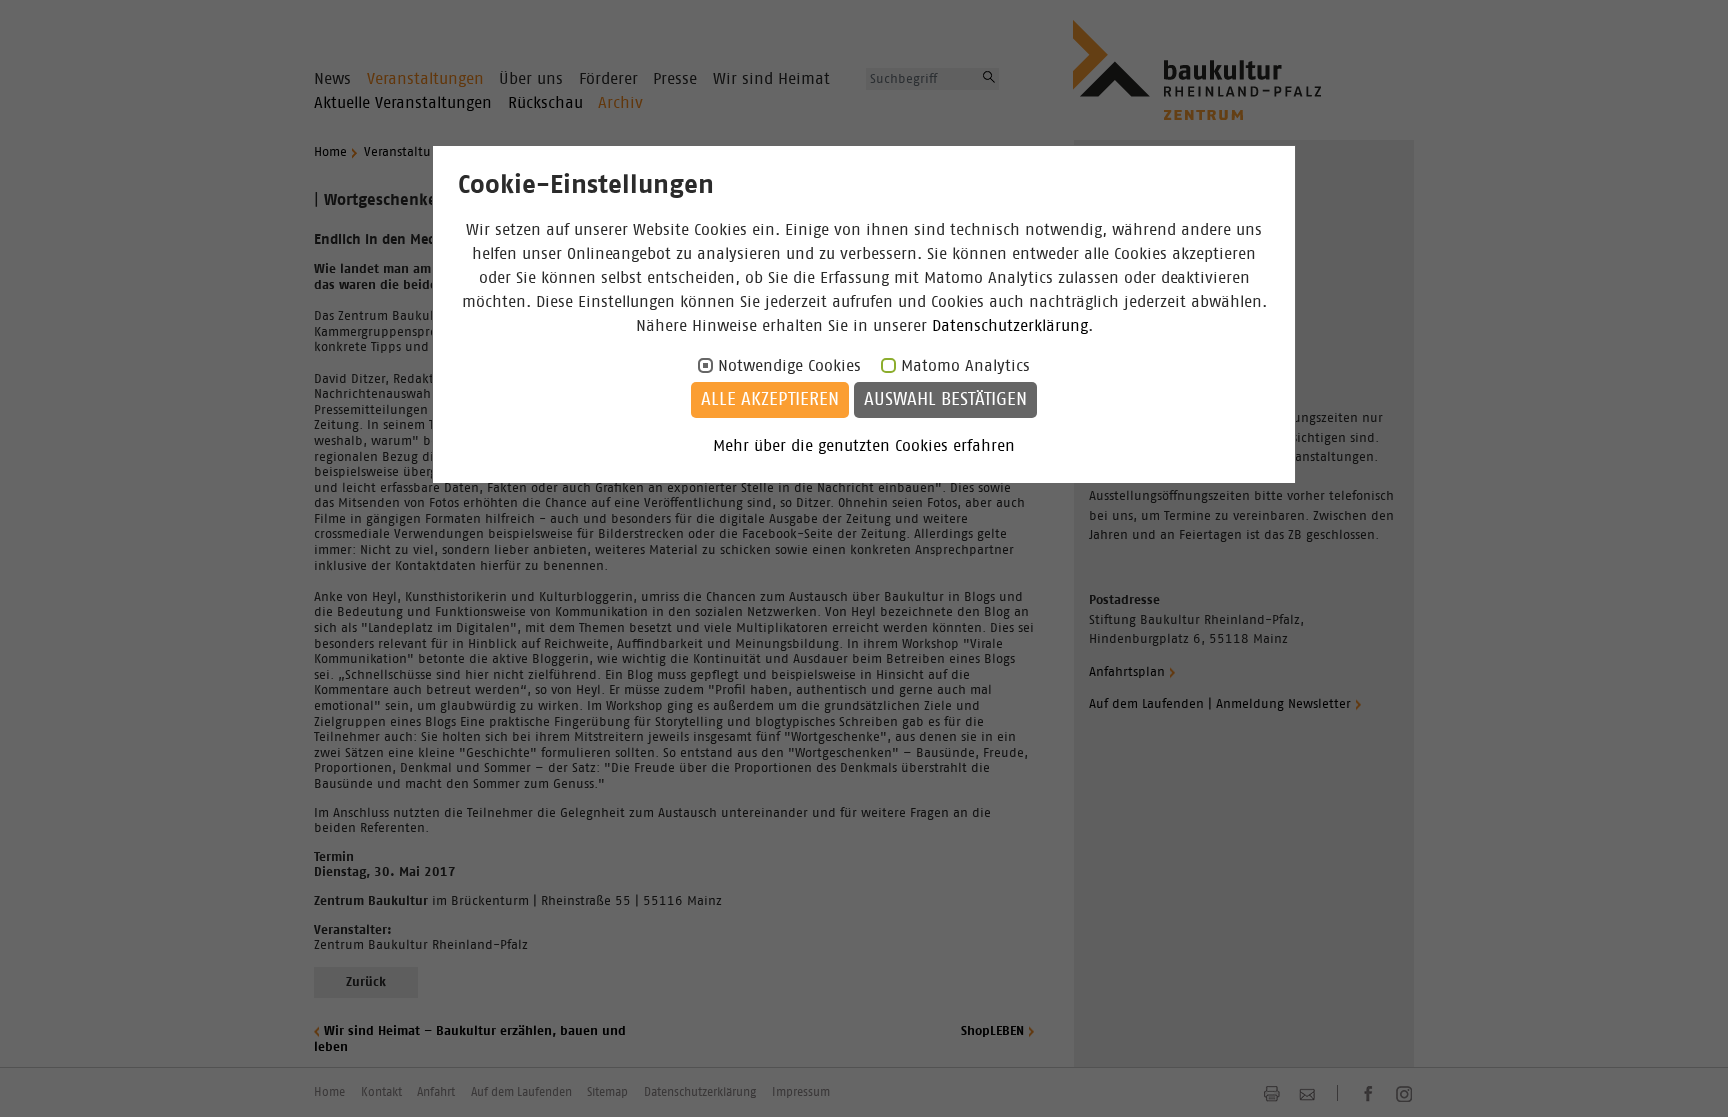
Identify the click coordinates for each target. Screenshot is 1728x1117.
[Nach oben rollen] (1688, 1077)
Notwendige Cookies (789, 366)
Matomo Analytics (965, 366)
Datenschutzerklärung (1010, 326)
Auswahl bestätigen (945, 400)
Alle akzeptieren (770, 400)
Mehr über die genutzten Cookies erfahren (864, 446)
